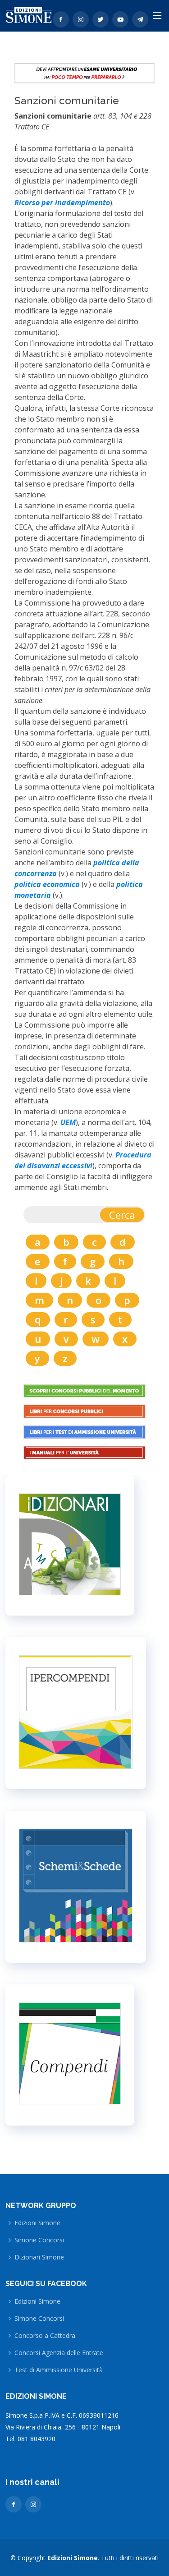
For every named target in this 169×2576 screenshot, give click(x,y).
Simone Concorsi (39, 2240)
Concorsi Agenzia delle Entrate (59, 2353)
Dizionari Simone (39, 2257)
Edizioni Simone (37, 2223)
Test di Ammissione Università (59, 2370)
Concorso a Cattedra (45, 2336)
